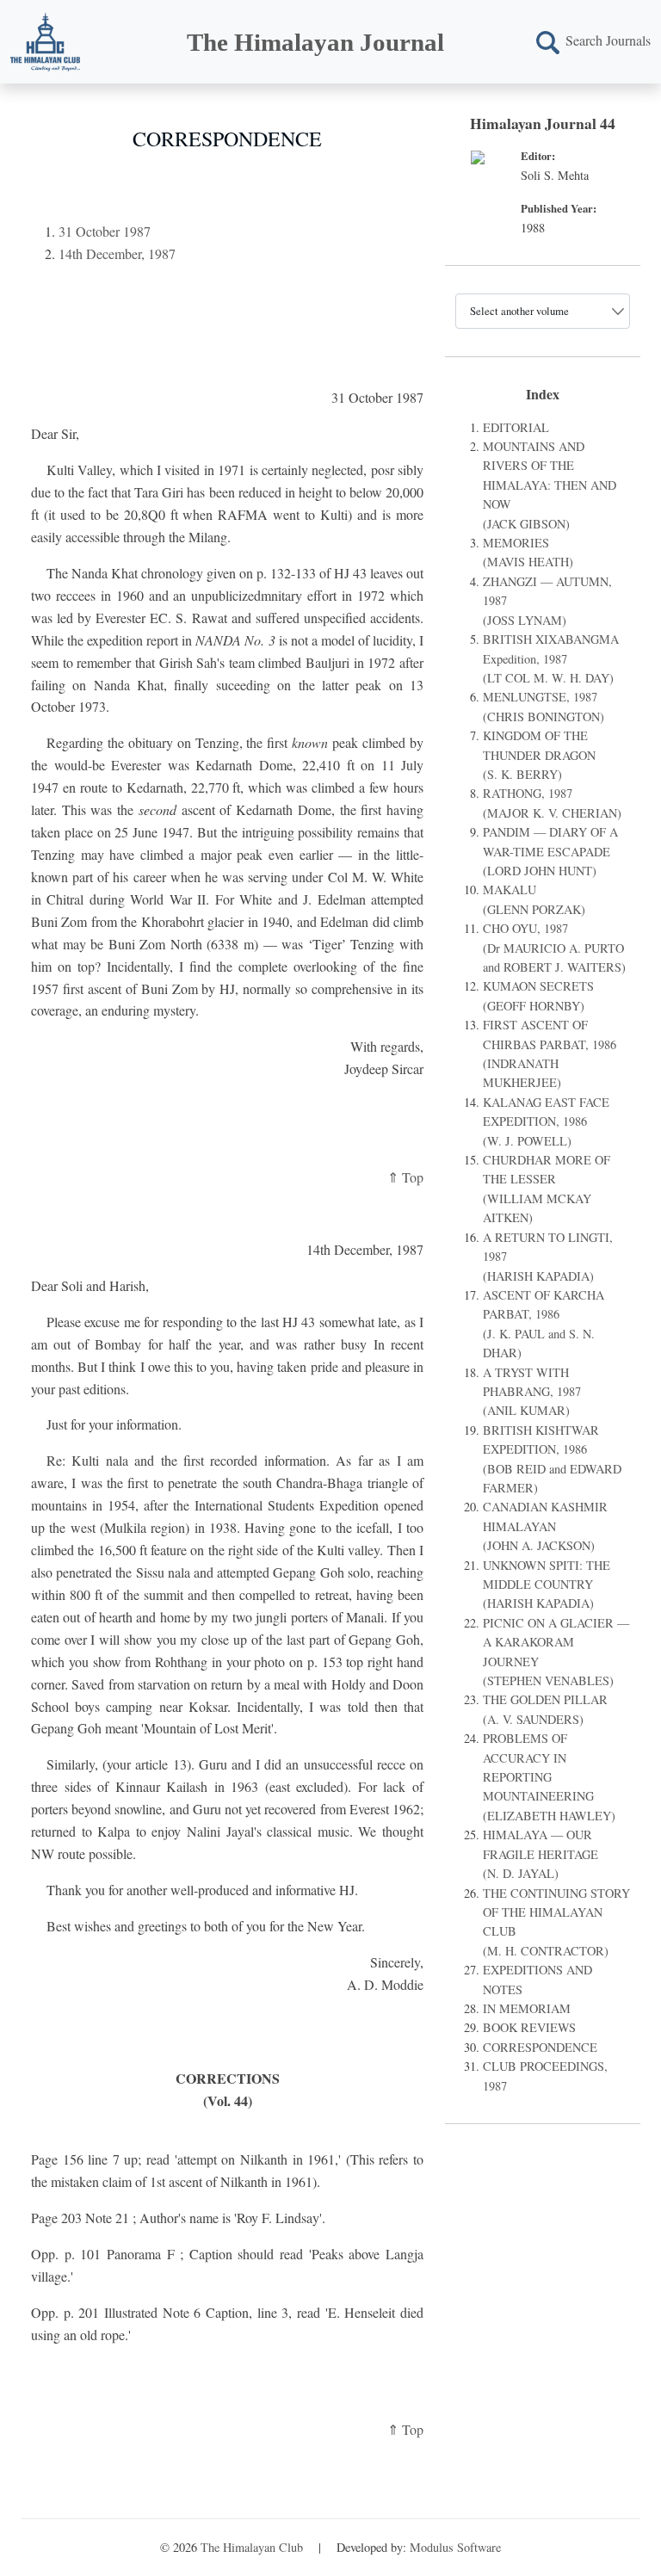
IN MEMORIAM (527, 2008)
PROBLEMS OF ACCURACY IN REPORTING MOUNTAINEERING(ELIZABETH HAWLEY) (549, 1777)
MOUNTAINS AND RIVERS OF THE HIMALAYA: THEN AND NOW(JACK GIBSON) (550, 485)
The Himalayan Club (252, 2547)
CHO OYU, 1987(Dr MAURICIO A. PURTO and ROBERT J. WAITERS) (554, 948)
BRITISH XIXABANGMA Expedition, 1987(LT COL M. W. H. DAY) (551, 658)
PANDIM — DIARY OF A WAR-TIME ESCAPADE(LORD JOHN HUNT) (550, 851)
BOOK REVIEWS (529, 2027)
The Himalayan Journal (315, 42)
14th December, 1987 (117, 253)
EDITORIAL (516, 427)
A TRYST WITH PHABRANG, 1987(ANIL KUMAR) (532, 1392)
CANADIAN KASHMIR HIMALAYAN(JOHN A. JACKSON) (545, 1526)
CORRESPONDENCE (540, 2047)
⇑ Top (405, 1177)
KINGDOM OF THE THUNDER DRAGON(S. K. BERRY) (539, 755)
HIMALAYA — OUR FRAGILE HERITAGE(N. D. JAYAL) (541, 1854)
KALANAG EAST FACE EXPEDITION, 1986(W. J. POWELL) (546, 1121)
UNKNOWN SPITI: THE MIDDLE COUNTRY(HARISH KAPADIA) (547, 1585)
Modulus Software (455, 2547)
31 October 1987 (105, 231)
